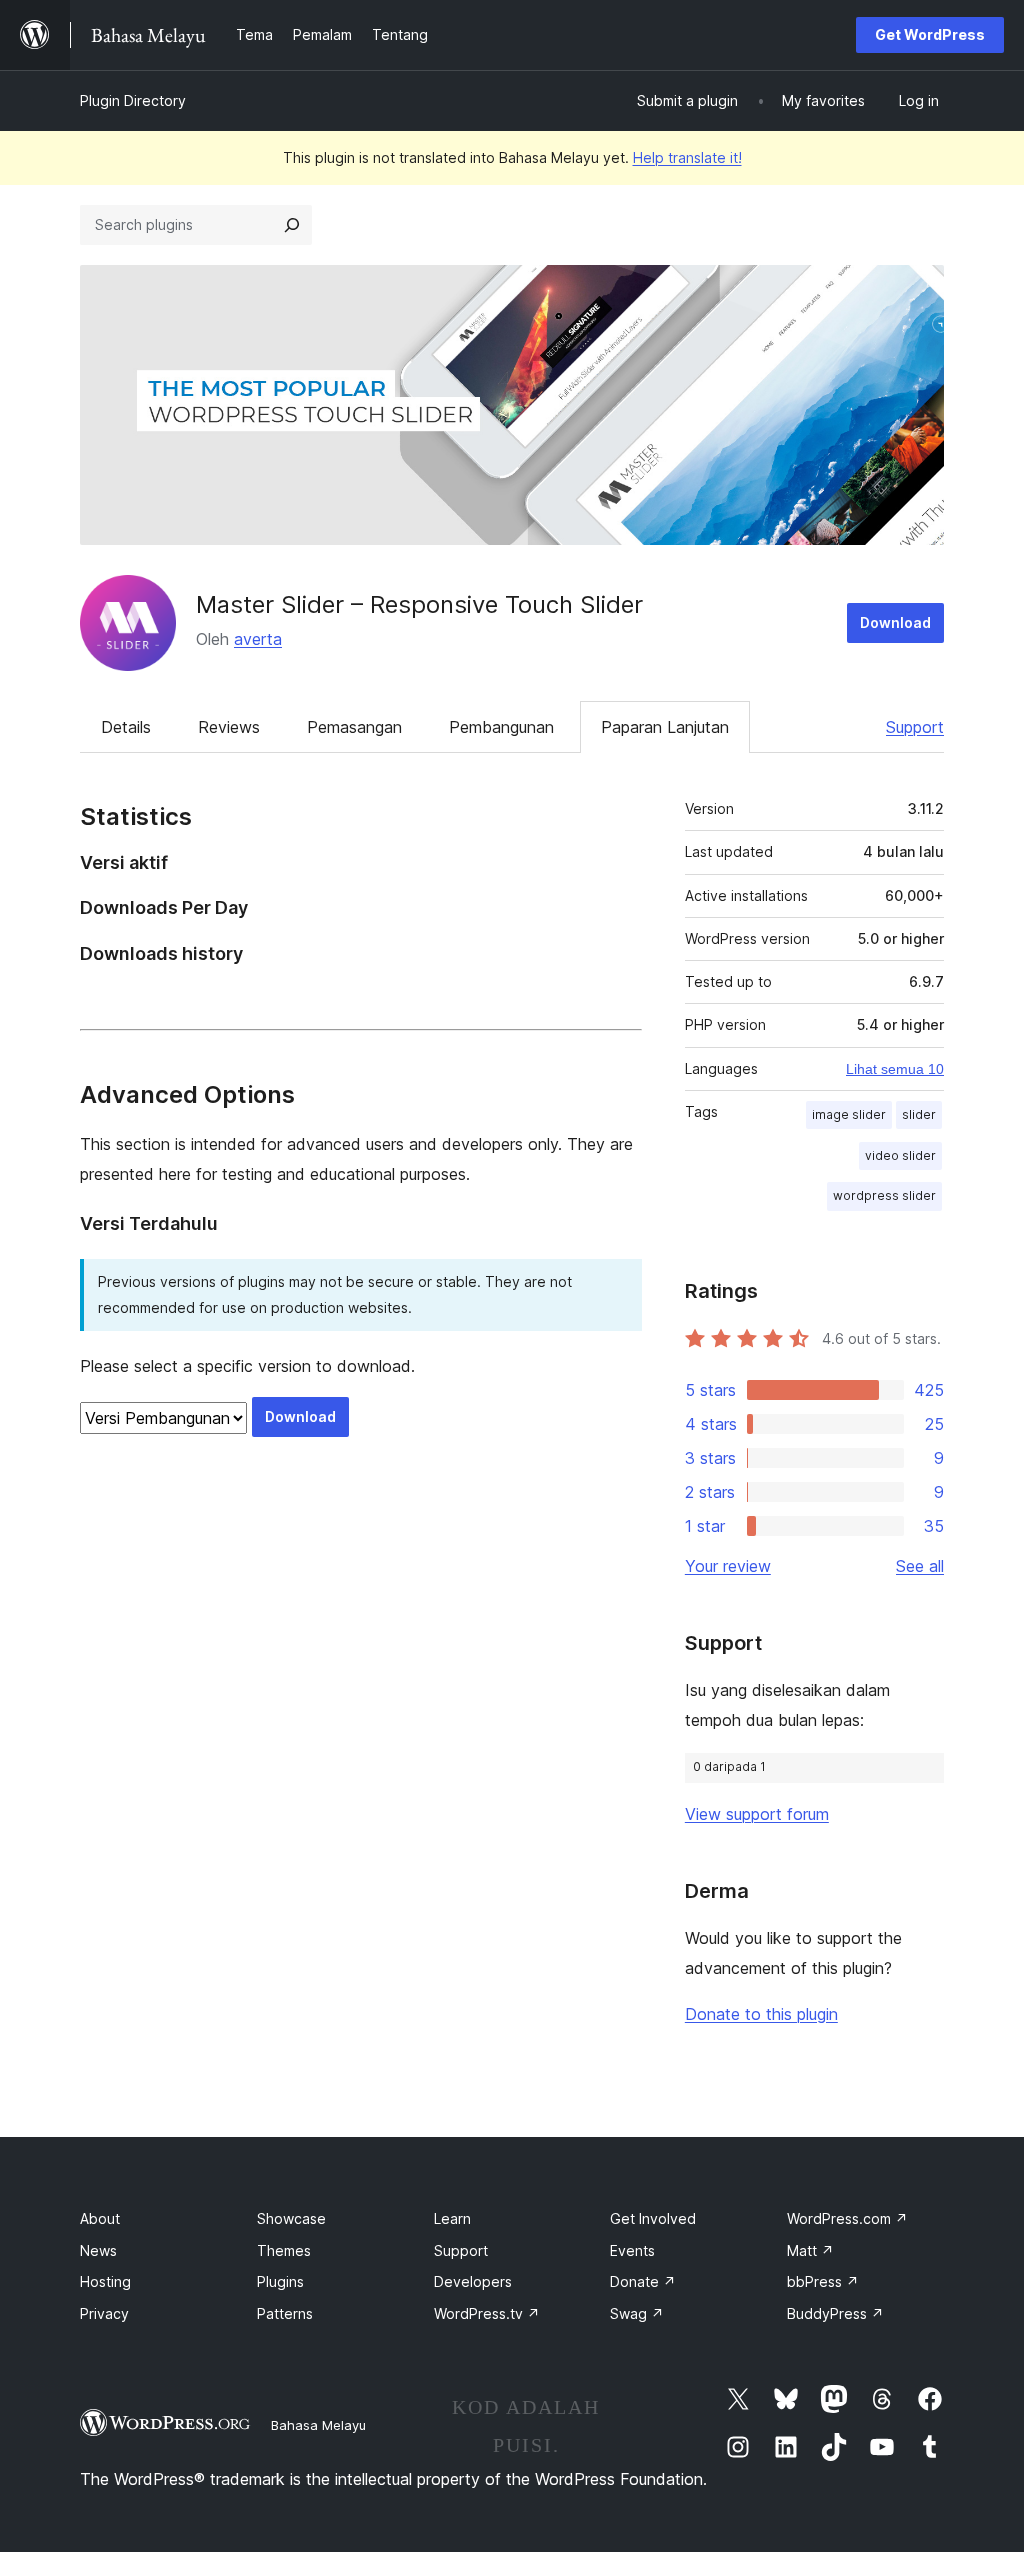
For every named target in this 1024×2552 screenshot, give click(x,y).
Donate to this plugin (761, 2014)
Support (915, 727)
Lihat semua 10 (895, 1069)
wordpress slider (884, 1195)
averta (258, 639)
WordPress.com (847, 2218)
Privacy (104, 2313)
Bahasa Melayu (318, 2425)
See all (920, 1566)
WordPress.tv (487, 2313)
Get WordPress (930, 34)
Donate (643, 2281)
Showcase (291, 2218)
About (100, 2218)
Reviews (229, 727)
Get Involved (653, 2218)
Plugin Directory (133, 100)
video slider (900, 1155)
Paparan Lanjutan (665, 727)
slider (919, 1114)
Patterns (285, 2313)
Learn (452, 2218)
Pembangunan (501, 727)
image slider (849, 1114)
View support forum (757, 1814)
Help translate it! (687, 157)
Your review (728, 1566)
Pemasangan (354, 727)
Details (126, 727)
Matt (810, 2250)
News (98, 2250)
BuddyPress (835, 2313)
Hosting (105, 2281)
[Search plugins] (292, 225)
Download (895, 622)
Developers (473, 2281)
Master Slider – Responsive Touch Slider (419, 604)
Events (632, 2250)
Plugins (280, 2281)
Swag (637, 2313)
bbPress (823, 2281)
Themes (284, 2250)
